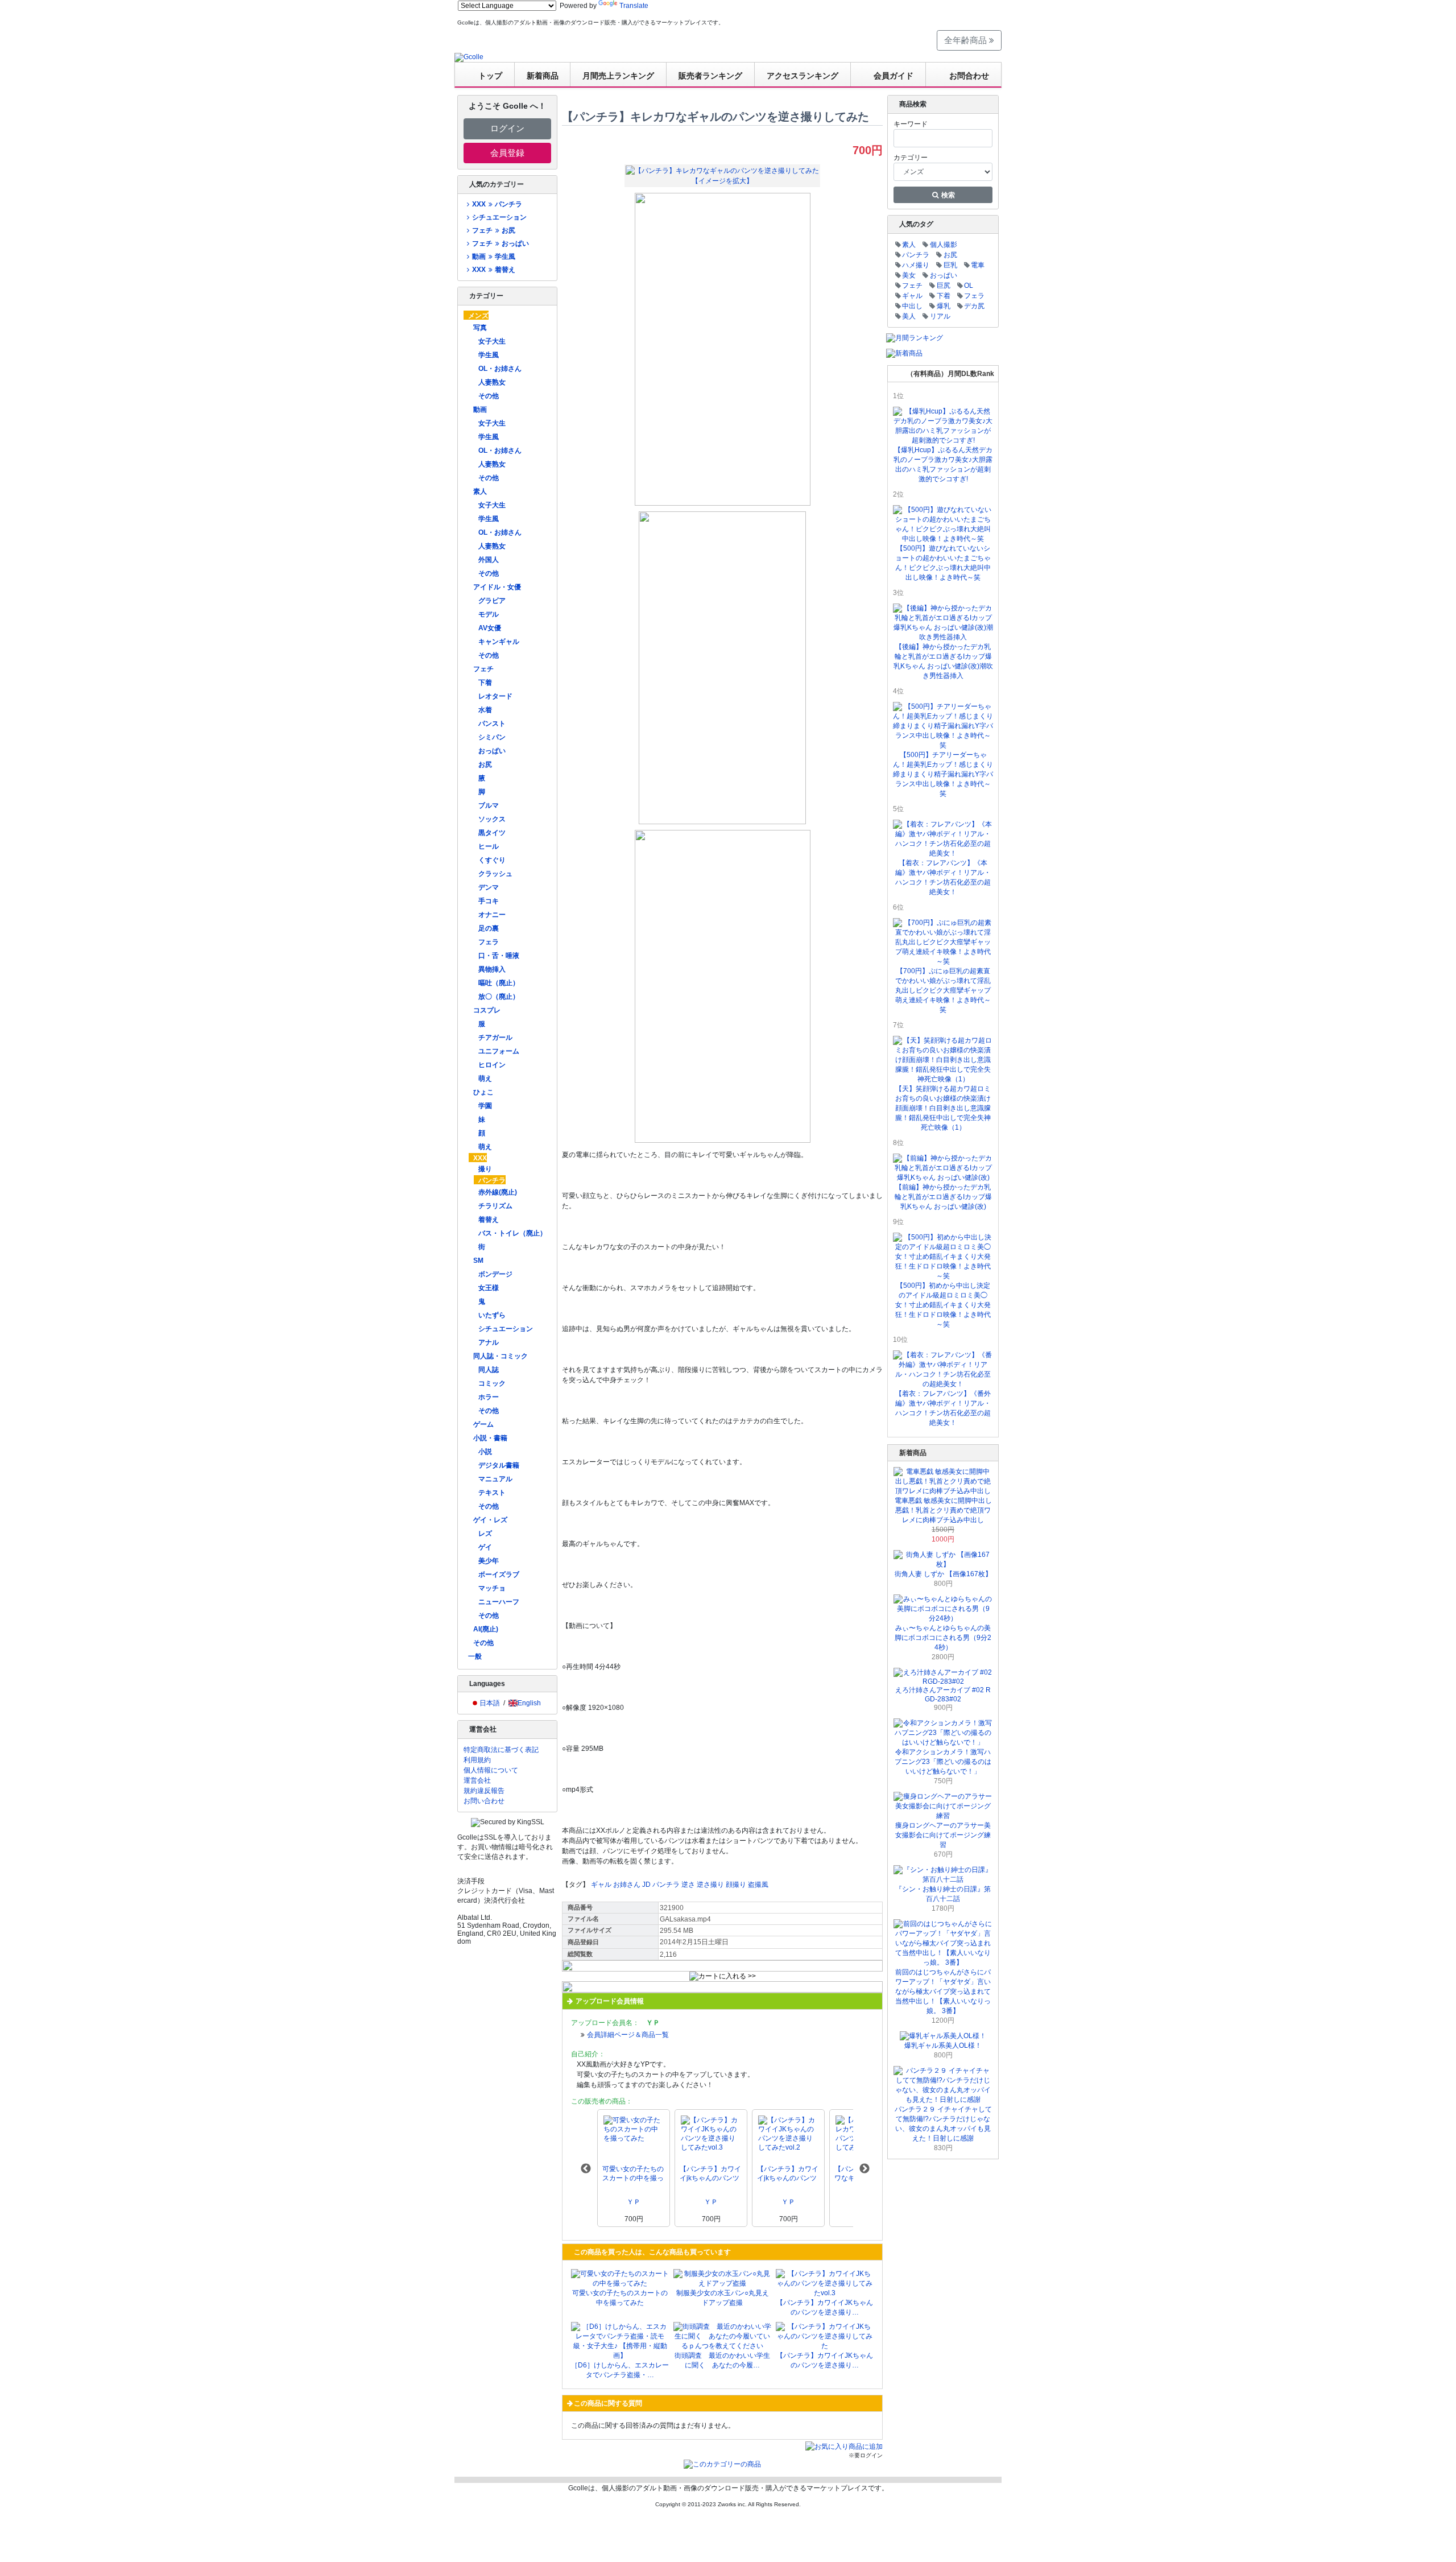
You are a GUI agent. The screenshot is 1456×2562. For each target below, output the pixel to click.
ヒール (489, 846)
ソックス (492, 819)
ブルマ (489, 805)
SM (478, 1261)
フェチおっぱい (500, 243)
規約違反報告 (484, 1791)
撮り (485, 1169)
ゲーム (483, 1424)
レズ (485, 1534)
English (529, 1703)
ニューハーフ (499, 1602)
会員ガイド (894, 76)
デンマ (489, 887)
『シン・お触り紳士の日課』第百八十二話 (943, 1894)
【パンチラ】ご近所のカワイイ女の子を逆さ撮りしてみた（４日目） (788, 2174)
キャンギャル (499, 642)
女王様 (489, 1288)
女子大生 (492, 341)
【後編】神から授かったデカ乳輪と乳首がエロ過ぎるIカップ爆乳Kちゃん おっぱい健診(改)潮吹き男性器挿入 (943, 661)
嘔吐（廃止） (499, 983)
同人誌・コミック (500, 1356)
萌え (485, 1078)
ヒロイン (492, 1065)
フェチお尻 (493, 230)
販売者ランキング (710, 76)
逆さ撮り (710, 1885)
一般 (475, 1656)
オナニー (492, 915)
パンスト (492, 724)
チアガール (495, 1038)
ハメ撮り (916, 265)
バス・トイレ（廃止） (512, 1233)
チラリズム (495, 1206)
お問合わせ (969, 76)
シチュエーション (499, 217)
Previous (586, 2169)
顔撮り (736, 1885)
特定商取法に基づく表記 (501, 1750)
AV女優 (490, 628)
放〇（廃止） (499, 997)
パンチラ (492, 1180)
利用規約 (477, 1760)
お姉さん (627, 1885)
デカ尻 (974, 306)
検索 (947, 195)
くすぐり (492, 860)
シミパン (492, 737)
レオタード (495, 696)
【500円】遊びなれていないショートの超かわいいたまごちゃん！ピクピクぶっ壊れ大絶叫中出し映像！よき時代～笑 (943, 563)
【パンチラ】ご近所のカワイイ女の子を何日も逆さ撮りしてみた (710, 2174)
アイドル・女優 (497, 587)
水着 (485, 710)
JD (646, 1885)
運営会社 (477, 1780)
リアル (940, 316)
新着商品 (543, 76)
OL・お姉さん (500, 369)
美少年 (489, 1561)
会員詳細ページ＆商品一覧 (628, 2035)
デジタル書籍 (499, 1465)
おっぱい (492, 751)
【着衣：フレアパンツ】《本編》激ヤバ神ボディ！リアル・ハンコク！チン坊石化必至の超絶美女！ (943, 877)
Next (864, 2169)
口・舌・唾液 (499, 956)
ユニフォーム (499, 1051)
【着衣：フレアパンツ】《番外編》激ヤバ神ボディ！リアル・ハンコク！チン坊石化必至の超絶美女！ (943, 1408)
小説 (485, 1452)
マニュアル (495, 1479)
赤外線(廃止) (498, 1192)
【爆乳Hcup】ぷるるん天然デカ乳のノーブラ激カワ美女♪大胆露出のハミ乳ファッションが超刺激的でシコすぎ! (943, 464)
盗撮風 (758, 1885)
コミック (492, 1383)
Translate (634, 6)
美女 (909, 275)
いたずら (492, 1315)
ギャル (601, 1885)
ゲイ (485, 1547)
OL (969, 286)
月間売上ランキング (618, 76)
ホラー (489, 1397)
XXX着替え (493, 270)
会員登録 (507, 153)
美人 (909, 316)
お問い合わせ (484, 1801)
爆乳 (944, 306)
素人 (480, 491)
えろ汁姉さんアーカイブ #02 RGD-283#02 (943, 1695)
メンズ (478, 316)
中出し (912, 306)
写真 (480, 328)
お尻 (485, 765)
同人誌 (489, 1370)
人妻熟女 (492, 382)
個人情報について (491, 1770)
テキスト (492, 1493)
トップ (490, 76)
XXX (480, 1158)
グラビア (492, 601)
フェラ (489, 942)
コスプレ (487, 1010)
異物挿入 (492, 969)
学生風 (489, 355)
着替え (489, 1220)
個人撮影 (944, 245)
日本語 (490, 1703)
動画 (480, 410)
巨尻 (944, 286)
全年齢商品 (967, 40)
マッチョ (492, 1588)
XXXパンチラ (497, 204)
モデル (489, 614)
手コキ (489, 901)
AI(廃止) (486, 1629)
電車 (978, 265)
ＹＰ (634, 2202)
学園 (485, 1106)
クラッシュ (495, 874)
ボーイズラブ (499, 1575)
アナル (489, 1342)
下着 (485, 683)
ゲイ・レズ (490, 1520)
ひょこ (483, 1092)
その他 (489, 396)
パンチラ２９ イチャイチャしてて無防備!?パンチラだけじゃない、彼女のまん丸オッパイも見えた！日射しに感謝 (943, 2124)
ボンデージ (495, 1274)
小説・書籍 (490, 1438)
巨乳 (950, 265)
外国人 (489, 560)
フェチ (483, 669)
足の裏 (489, 928)
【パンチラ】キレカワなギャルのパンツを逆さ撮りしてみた (633, 2174)
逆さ (688, 1885)
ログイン (507, 128)
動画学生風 (493, 257)
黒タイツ (492, 833)
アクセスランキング (803, 76)
